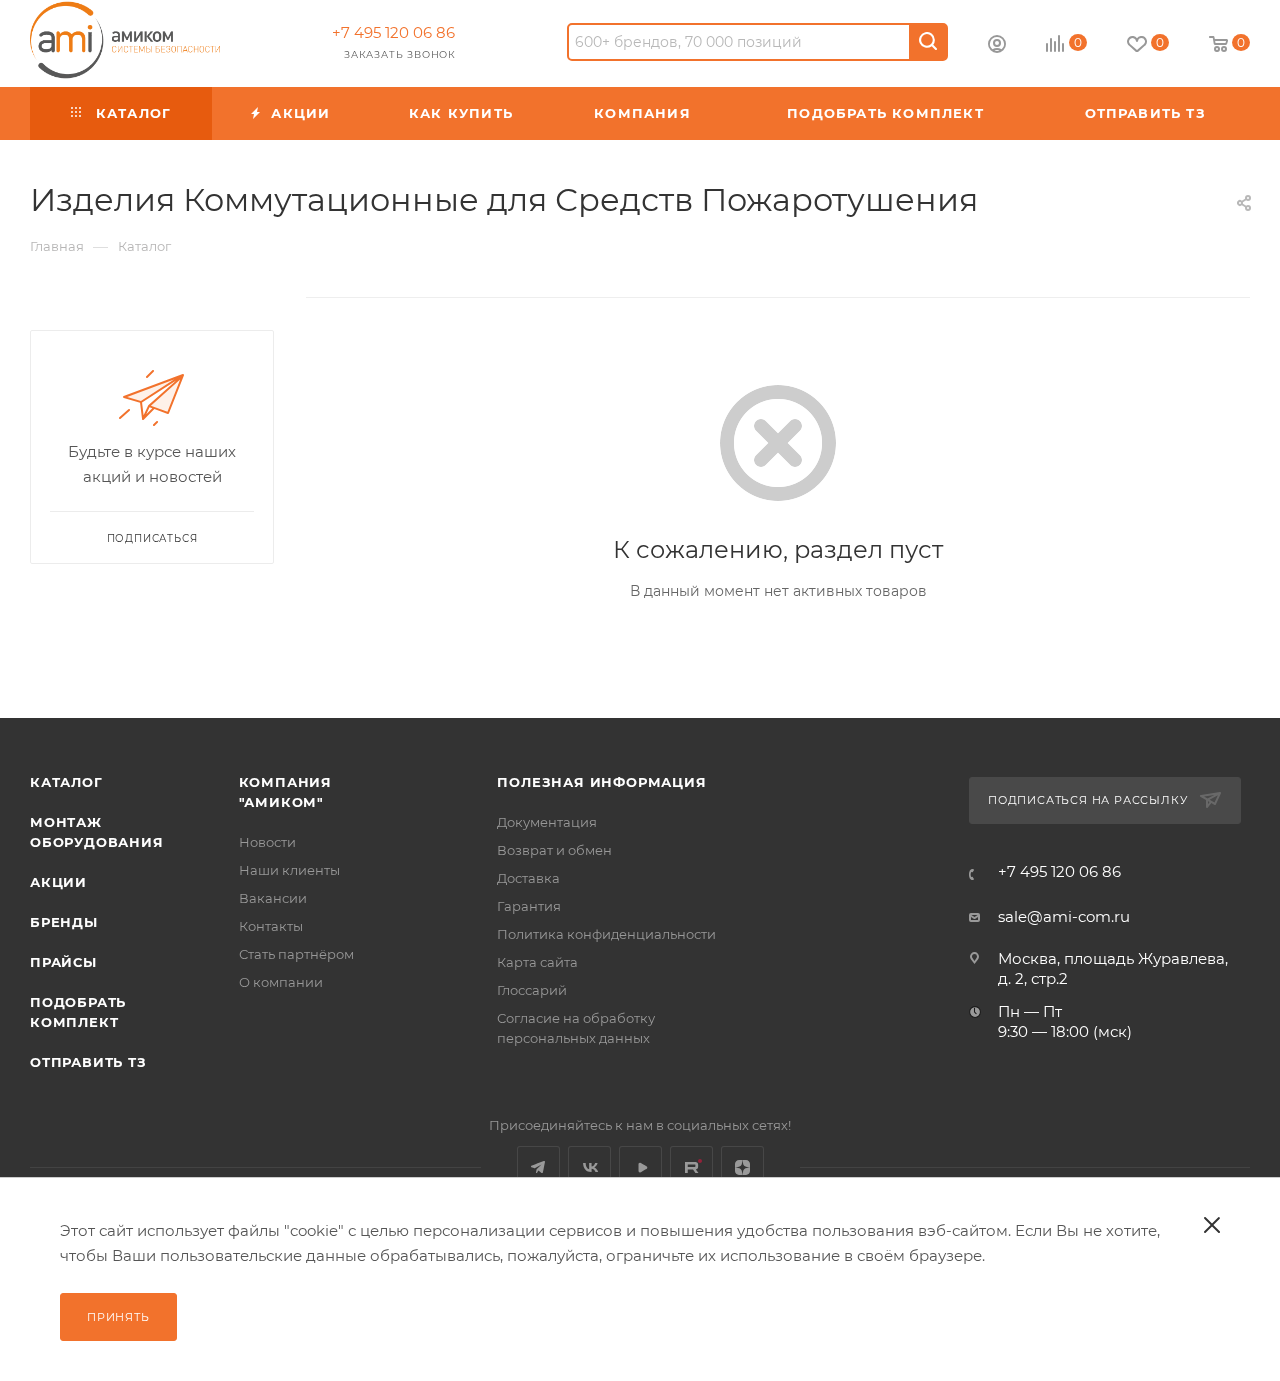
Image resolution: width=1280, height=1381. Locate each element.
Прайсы (63, 962)
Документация (547, 822)
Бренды (64, 922)
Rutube (691, 1167)
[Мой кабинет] (997, 46)
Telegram (538, 1167)
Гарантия (529, 906)
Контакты (271, 926)
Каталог (66, 782)
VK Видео (640, 1167)
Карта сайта (537, 962)
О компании (281, 982)
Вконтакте (589, 1167)
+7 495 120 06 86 (393, 32)
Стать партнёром (296, 954)
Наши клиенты (289, 870)
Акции (58, 882)
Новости (267, 842)
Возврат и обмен (554, 850)
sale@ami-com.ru (1064, 916)
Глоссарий (532, 990)
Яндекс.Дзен (742, 1167)
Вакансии (273, 898)
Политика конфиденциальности (606, 934)
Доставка (528, 878)
